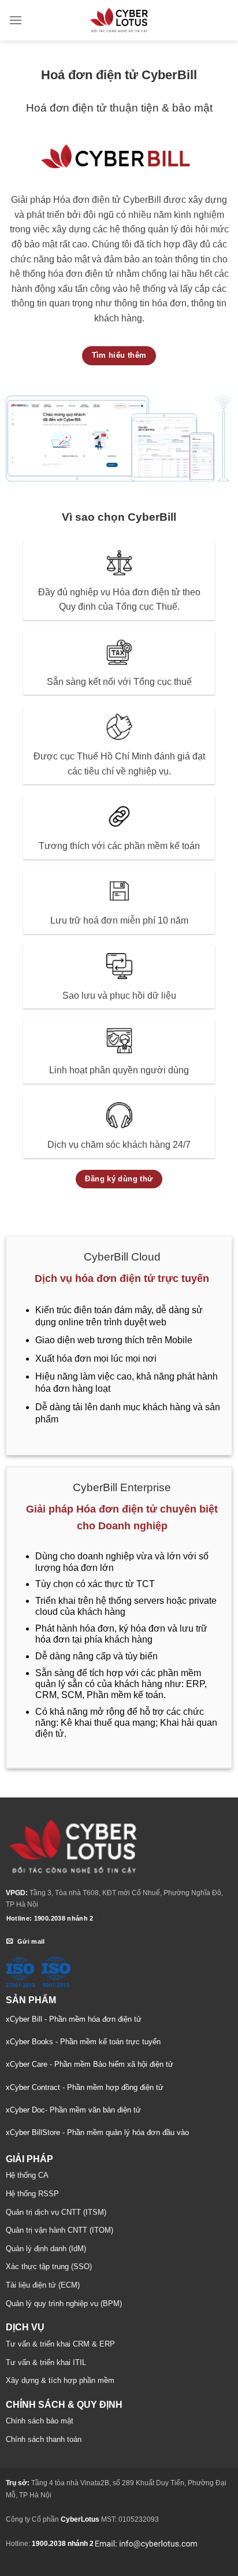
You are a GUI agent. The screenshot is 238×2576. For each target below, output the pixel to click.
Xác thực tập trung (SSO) (49, 2266)
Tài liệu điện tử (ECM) (43, 2285)
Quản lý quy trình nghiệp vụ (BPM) (64, 2303)
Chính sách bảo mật (40, 2421)
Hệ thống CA (27, 2175)
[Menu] (16, 20)
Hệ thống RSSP (32, 2194)
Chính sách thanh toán (44, 2439)
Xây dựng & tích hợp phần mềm (60, 2380)
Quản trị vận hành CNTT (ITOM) (59, 2230)
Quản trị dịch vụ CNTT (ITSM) (56, 2212)
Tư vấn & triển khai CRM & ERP (60, 2344)
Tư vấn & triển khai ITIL (46, 2362)
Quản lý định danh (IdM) (46, 2249)
